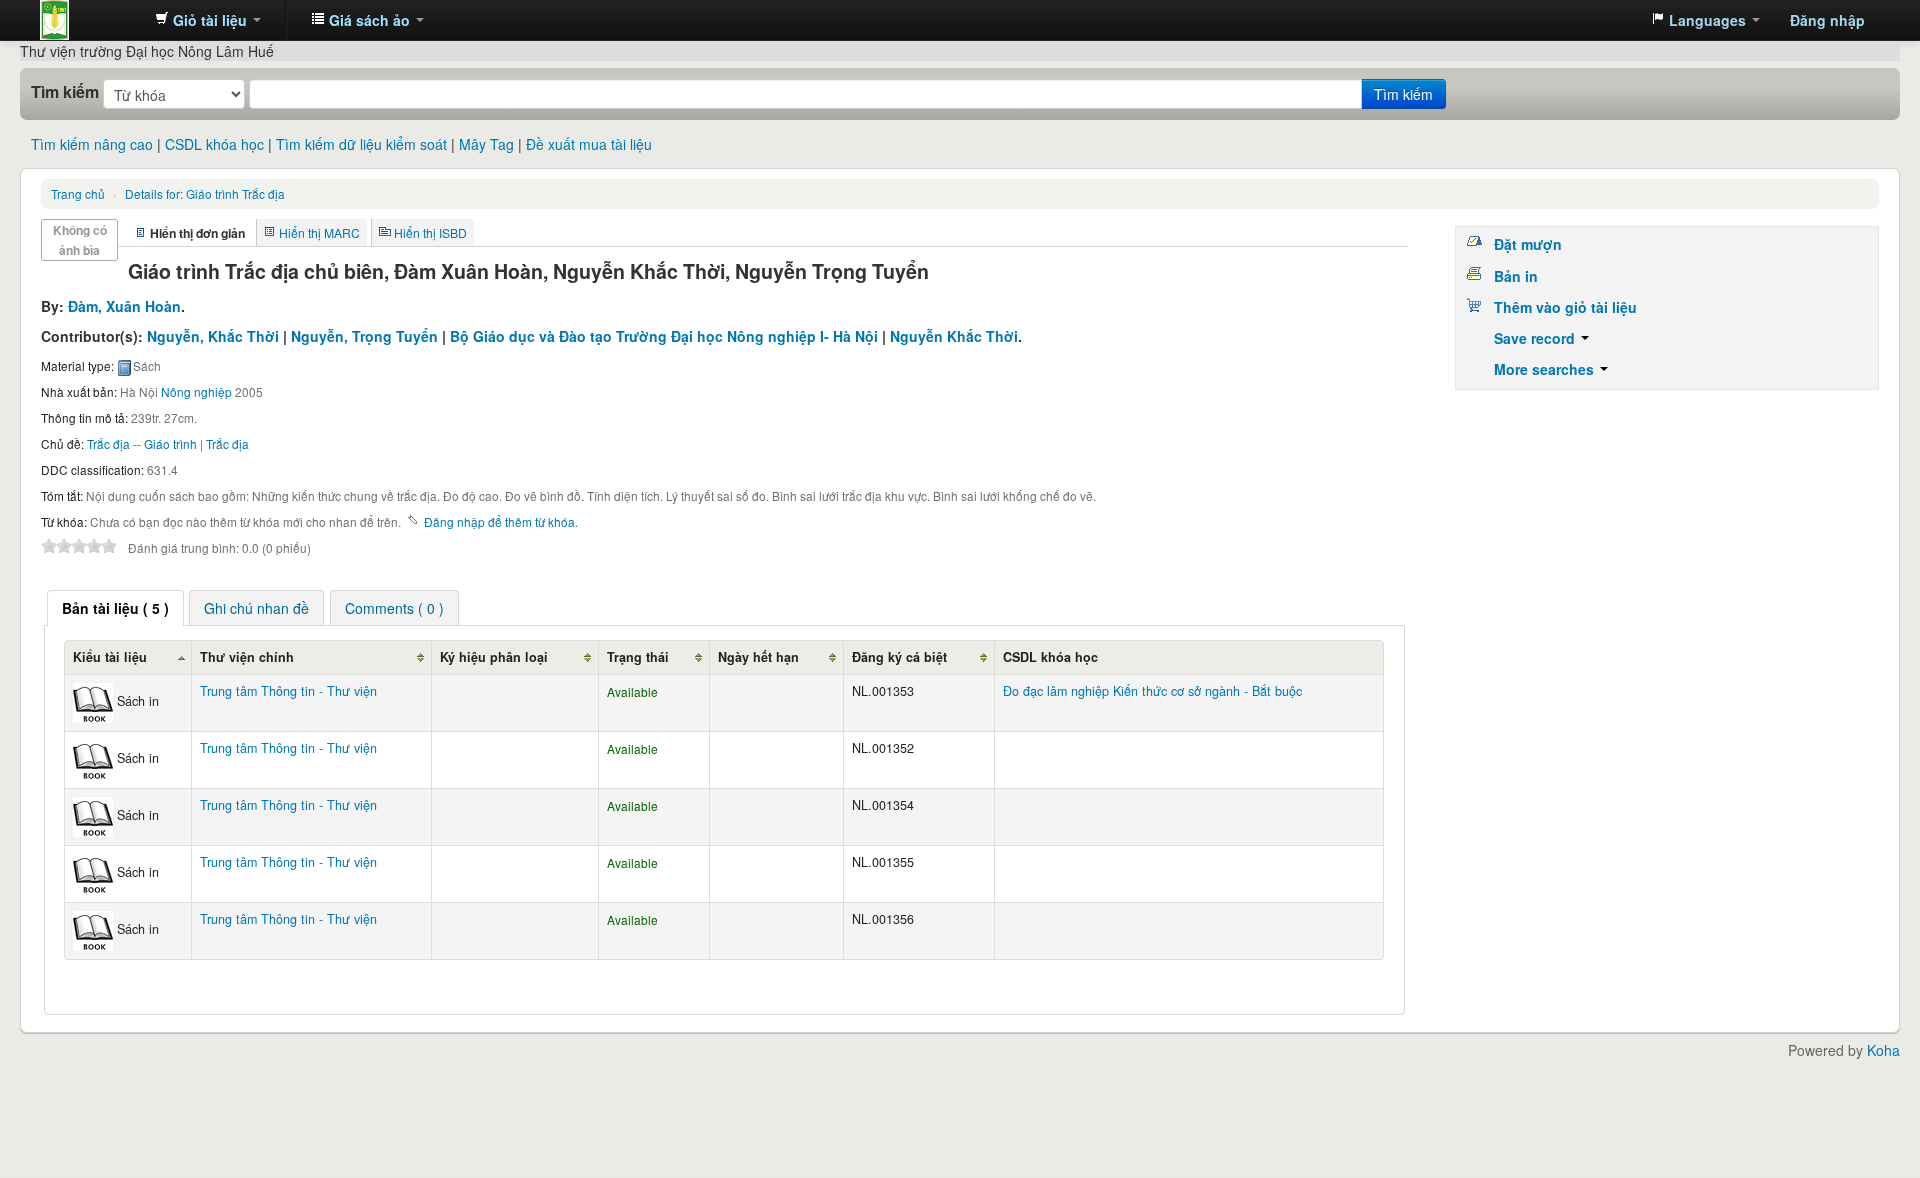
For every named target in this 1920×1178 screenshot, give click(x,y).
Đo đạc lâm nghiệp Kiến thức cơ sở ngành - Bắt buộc (1152, 691)
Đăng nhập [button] (1827, 20)
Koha (1883, 1050)
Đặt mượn (1528, 244)
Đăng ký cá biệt (899, 657)
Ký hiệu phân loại (494, 657)
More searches (1546, 369)
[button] (208, 20)
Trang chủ (78, 193)
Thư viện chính (247, 657)
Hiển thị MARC (319, 232)
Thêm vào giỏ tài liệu (1565, 307)
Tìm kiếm (65, 92)
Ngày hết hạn (758, 657)
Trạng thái (638, 657)
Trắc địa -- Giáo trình (142, 443)
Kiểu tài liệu (110, 657)
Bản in (1516, 276)
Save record (1536, 338)
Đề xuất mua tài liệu (589, 144)
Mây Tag (486, 144)
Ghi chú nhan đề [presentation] (256, 608)
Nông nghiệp (196, 391)
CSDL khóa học (214, 144)
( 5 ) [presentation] (115, 608)
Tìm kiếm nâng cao (92, 144)
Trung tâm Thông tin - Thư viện (90, 20)
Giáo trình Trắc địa (205, 193)
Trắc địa (227, 443)
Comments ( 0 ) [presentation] (394, 608)
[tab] (115, 608)
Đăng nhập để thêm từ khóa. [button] (501, 521)
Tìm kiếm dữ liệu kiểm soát (361, 144)
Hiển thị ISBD (430, 232)
